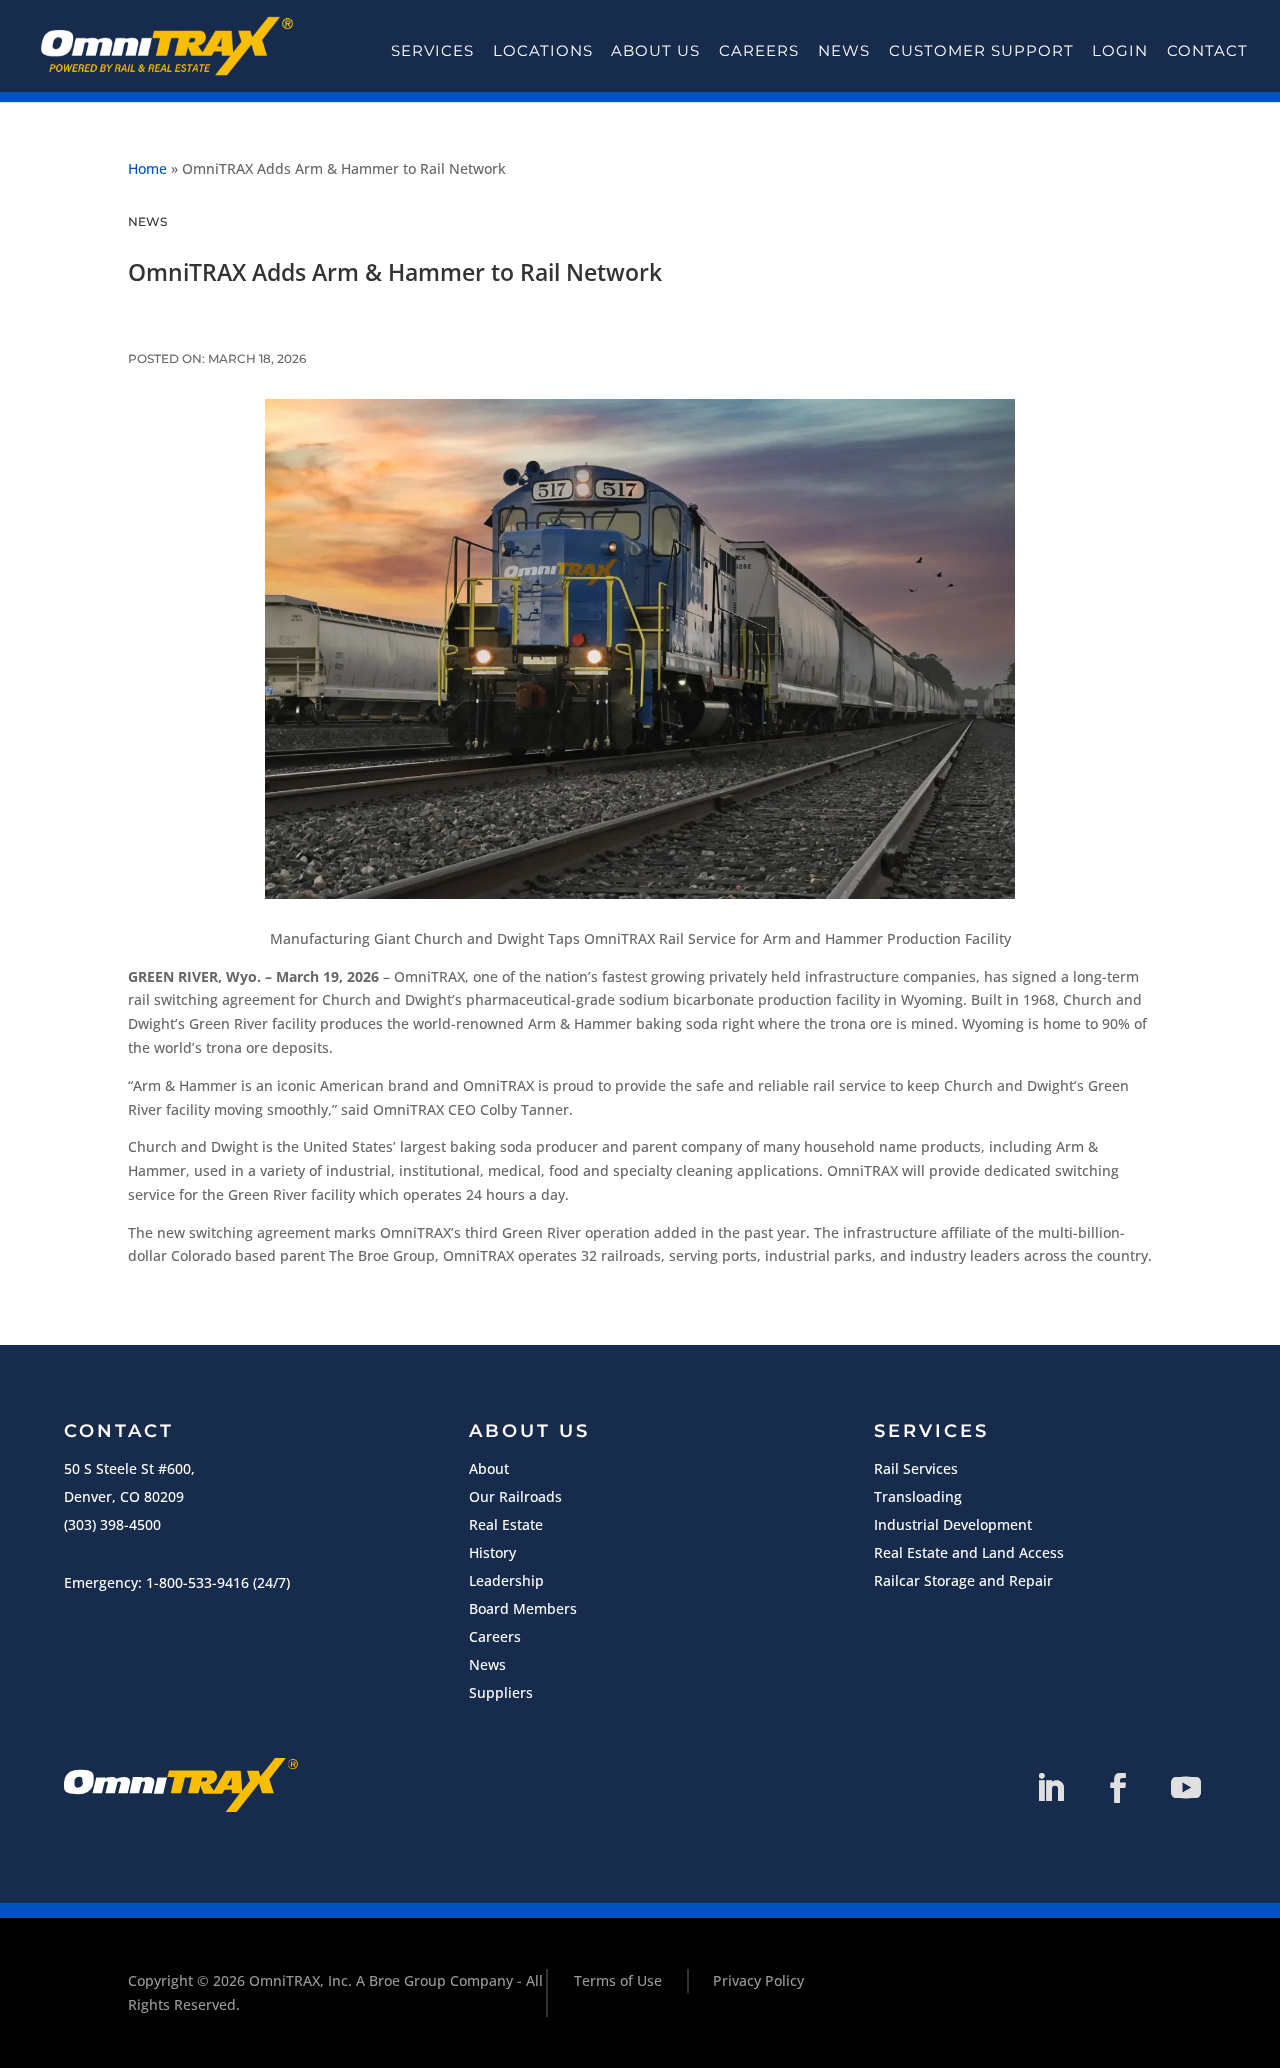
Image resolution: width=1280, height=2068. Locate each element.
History (492, 1552)
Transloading (918, 1496)
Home (147, 168)
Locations (543, 51)
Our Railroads (515, 1496)
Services (432, 51)
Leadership (506, 1580)
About (489, 1468)
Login (1120, 51)
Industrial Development (953, 1524)
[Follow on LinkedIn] (1050, 1788)
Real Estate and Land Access (969, 1552)
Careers (759, 51)
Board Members (523, 1608)
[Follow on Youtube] (1186, 1788)
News (844, 51)
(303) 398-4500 (112, 1524)
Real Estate (506, 1524)
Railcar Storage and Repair (963, 1580)
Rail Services (916, 1468)
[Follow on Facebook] (1118, 1788)
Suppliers (501, 1692)
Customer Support (981, 51)
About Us (655, 51)
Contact (1207, 51)
